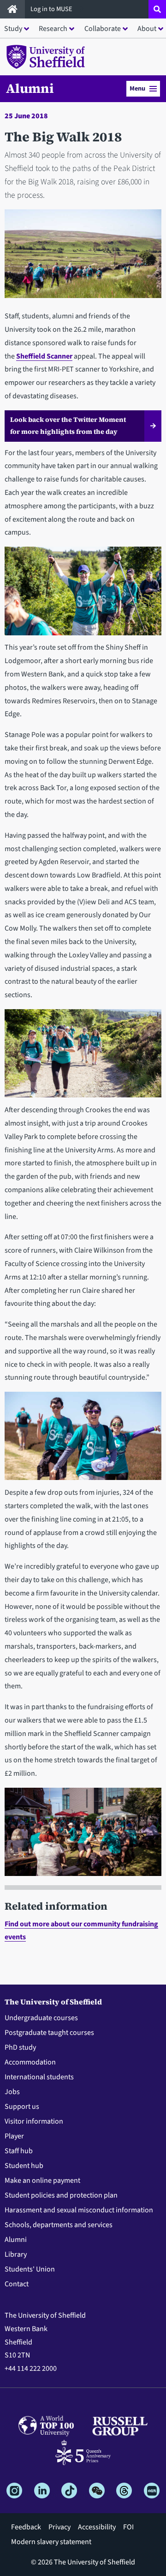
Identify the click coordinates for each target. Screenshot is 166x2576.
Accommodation (30, 2062)
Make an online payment (42, 2180)
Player (14, 2136)
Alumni (30, 88)
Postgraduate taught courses (49, 2033)
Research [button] (53, 29)
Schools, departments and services (59, 2225)
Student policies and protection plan (61, 2195)
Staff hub (19, 2151)
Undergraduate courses (41, 2018)
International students (39, 2077)
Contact (17, 2284)
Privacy (59, 2527)
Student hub (24, 2166)
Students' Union (30, 2269)
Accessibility (97, 2527)
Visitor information (34, 2121)
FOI (128, 2527)
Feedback (26, 2527)
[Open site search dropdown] (157, 9)
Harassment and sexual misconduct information (79, 2210)
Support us (22, 2107)
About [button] (147, 29)
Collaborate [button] (103, 29)
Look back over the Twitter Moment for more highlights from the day (68, 426)
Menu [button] (137, 88)
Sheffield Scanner (44, 356)
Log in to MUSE (52, 9)
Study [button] (13, 29)
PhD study (20, 2047)
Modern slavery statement (51, 2542)
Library (16, 2254)
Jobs (12, 2092)
